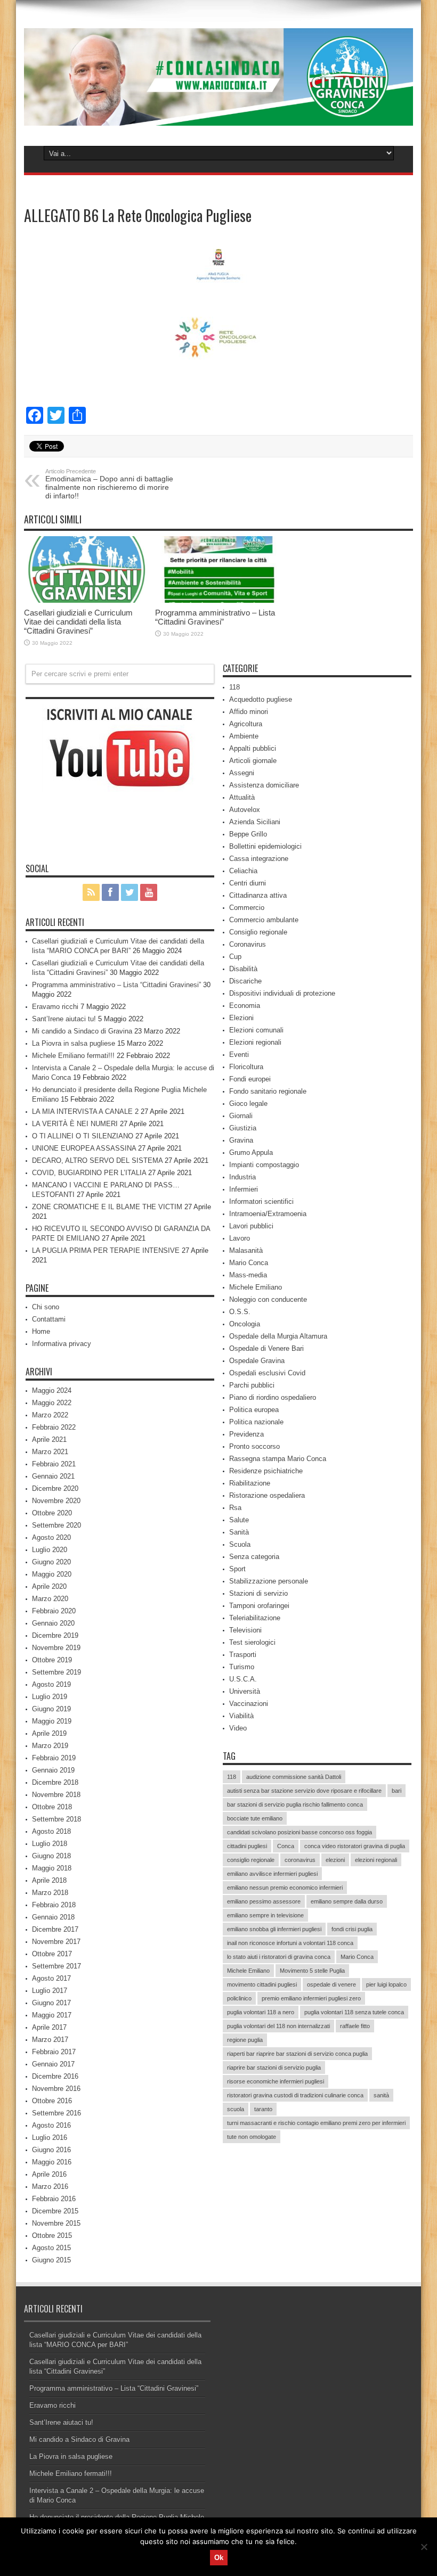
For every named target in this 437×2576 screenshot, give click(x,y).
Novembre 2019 (56, 1648)
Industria (242, 1177)
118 (234, 687)
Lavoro (240, 1238)
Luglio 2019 (50, 1697)
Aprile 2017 (49, 2027)
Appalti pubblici (253, 748)
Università (245, 1691)
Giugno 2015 (51, 2260)
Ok (219, 2558)
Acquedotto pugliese (261, 699)
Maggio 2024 (52, 1390)
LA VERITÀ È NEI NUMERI (75, 1124)
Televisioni (245, 1630)
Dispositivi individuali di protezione (282, 993)
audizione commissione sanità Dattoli (294, 1777)
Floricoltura (246, 1067)
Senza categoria (254, 1557)
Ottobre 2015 (52, 2235)
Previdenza (246, 1434)
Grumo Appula (251, 1152)
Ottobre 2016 (52, 2101)
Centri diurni (248, 883)
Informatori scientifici (261, 1201)
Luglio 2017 (50, 1991)
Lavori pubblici (251, 1226)
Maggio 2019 (52, 1721)
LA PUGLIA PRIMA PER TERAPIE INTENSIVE (106, 1250)
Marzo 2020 (50, 1599)
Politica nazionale (256, 1422)
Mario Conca (249, 1263)
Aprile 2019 (49, 1733)
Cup (235, 957)
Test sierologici (252, 1642)
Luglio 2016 (50, 2138)
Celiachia (243, 871)
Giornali (241, 1116)
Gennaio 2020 (53, 1623)
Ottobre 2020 (52, 1513)
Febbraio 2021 (54, 1464)
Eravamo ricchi (55, 1007)
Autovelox (245, 810)
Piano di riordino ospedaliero (273, 1397)
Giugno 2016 (51, 2150)
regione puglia (245, 2040)
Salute (239, 1520)
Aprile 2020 (49, 1586)
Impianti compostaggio (264, 1165)
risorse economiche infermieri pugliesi (276, 2081)
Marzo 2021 (50, 1452)
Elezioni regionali (255, 1042)
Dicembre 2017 (55, 1929)
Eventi (239, 1055)
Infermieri (244, 1189)
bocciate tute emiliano (255, 1818)
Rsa (235, 1508)
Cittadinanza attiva (258, 895)
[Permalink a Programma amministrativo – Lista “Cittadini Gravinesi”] (218, 570)
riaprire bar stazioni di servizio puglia (274, 2068)
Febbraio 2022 (54, 1427)
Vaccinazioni (249, 1704)
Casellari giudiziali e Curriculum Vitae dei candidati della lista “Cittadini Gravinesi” (78, 622)
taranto (263, 2109)
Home (41, 1331)
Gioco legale (248, 1104)
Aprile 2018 (49, 1880)
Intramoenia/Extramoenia (268, 1214)
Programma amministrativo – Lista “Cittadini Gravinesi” (215, 617)
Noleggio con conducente (268, 1299)
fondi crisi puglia (352, 1929)
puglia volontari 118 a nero (261, 2012)
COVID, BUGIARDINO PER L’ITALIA (89, 1173)
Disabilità (243, 969)
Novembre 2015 (56, 2223)
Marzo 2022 (50, 1415)
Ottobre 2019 (52, 1660)
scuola (236, 2109)
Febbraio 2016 (54, 2199)
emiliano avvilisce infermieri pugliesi (272, 1874)
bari (396, 1791)
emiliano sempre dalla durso (347, 1901)
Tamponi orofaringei (259, 1606)
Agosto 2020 (51, 1537)
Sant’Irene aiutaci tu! (64, 1019)
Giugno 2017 (51, 2003)
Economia (245, 1006)
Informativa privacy (62, 1344)
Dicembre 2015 (55, 2211)
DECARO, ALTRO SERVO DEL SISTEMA (97, 1160)
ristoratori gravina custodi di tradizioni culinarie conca (295, 2095)
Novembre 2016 (56, 2089)
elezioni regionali (376, 1860)
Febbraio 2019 (54, 1758)
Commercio (247, 908)
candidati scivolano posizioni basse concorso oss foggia (300, 1832)
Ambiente (244, 736)
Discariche (245, 981)
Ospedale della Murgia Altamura (278, 1336)
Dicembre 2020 (55, 1488)
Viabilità (241, 1716)
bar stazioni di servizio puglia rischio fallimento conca (295, 1804)
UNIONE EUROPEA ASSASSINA (84, 1148)
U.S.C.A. (243, 1679)
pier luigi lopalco (386, 1984)
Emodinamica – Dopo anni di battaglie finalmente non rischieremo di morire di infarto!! (109, 484)
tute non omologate (252, 2137)
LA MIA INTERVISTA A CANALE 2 (85, 1111)
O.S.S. (240, 1312)
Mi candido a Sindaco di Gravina (82, 1031)
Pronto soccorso (254, 1446)
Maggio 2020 (52, 1574)
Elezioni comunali (256, 1030)
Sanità (239, 1532)
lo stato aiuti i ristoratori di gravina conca (279, 1957)
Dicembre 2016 (55, 2076)
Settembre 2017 (56, 1966)
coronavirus (300, 1860)
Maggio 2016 (52, 2162)
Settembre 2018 (56, 1819)
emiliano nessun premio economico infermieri (285, 1888)
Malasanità (246, 1250)
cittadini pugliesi (247, 1846)
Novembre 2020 (56, 1501)
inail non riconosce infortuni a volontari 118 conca (290, 1943)
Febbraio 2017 (54, 2052)
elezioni (335, 1860)
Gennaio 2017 (53, 2064)
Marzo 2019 (50, 1746)
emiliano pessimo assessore (264, 1901)
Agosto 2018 (51, 1831)
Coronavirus (248, 944)
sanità (381, 2095)
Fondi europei (250, 1079)
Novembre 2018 (56, 1795)
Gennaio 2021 (53, 1476)
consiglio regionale (251, 1860)
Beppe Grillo (248, 834)
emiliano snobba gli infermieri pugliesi (274, 1929)
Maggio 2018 (52, 1868)
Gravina (241, 1140)
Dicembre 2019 (55, 1635)
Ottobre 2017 (52, 1954)
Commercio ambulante (264, 920)
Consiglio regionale (258, 932)
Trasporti (243, 1655)
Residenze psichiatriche (266, 1471)
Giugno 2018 (51, 1856)
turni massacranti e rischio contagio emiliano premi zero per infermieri (316, 2123)
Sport (237, 1569)
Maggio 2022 (52, 1403)
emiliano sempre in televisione (265, 1915)
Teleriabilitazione (255, 1618)
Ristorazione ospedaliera (267, 1495)
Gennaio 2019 (53, 1770)
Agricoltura (246, 724)
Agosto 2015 (51, 2248)
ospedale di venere (331, 1984)
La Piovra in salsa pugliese (74, 1043)
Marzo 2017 (50, 2040)
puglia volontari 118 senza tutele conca (354, 2012)
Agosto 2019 (51, 1684)
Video (238, 1728)
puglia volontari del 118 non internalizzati (278, 2026)
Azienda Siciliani (255, 822)
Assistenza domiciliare (264, 785)
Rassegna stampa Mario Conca (278, 1459)
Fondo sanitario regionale (268, 1091)
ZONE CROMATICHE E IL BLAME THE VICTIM (107, 1207)
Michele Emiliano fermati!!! (73, 1056)
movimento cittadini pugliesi (262, 1984)
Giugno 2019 (51, 1709)
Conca (286, 1846)
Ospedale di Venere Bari (266, 1348)
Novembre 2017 (56, 1942)
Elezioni (241, 1018)
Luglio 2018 (50, 1844)
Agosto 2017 (51, 1978)
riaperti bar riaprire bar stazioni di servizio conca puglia (297, 2054)
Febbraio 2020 (54, 1611)
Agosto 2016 (51, 2125)
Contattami (49, 1319)
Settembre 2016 (56, 2113)
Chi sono (46, 1307)
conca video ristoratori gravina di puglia (355, 1846)
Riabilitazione (250, 1483)
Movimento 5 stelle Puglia (312, 1971)
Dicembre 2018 (55, 1782)
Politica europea (254, 1410)
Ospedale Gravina (257, 1361)
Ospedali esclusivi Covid (267, 1373)
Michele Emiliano (256, 1287)
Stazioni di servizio (258, 1593)
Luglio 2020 (50, 1550)
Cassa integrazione (259, 859)
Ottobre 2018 (52, 1807)
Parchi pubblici (252, 1385)
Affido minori (249, 712)
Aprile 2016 (49, 2174)
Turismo (242, 1667)
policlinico (239, 1998)
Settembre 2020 (56, 1525)
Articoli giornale (253, 761)
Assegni (242, 773)
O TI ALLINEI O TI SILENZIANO (83, 1136)
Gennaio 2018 (53, 1917)
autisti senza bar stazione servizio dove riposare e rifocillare (304, 1791)
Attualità (242, 797)
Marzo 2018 (50, 1893)
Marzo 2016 (50, 2187)
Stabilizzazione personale (269, 1581)
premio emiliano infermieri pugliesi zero (311, 1998)
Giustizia (243, 1128)
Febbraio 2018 (54, 1905)
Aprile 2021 (49, 1439)
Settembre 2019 (56, 1672)
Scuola (240, 1544)
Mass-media (248, 1275)
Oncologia (245, 1324)
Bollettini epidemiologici (265, 846)
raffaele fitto (355, 2026)
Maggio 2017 (52, 2015)
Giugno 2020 (51, 1562)
